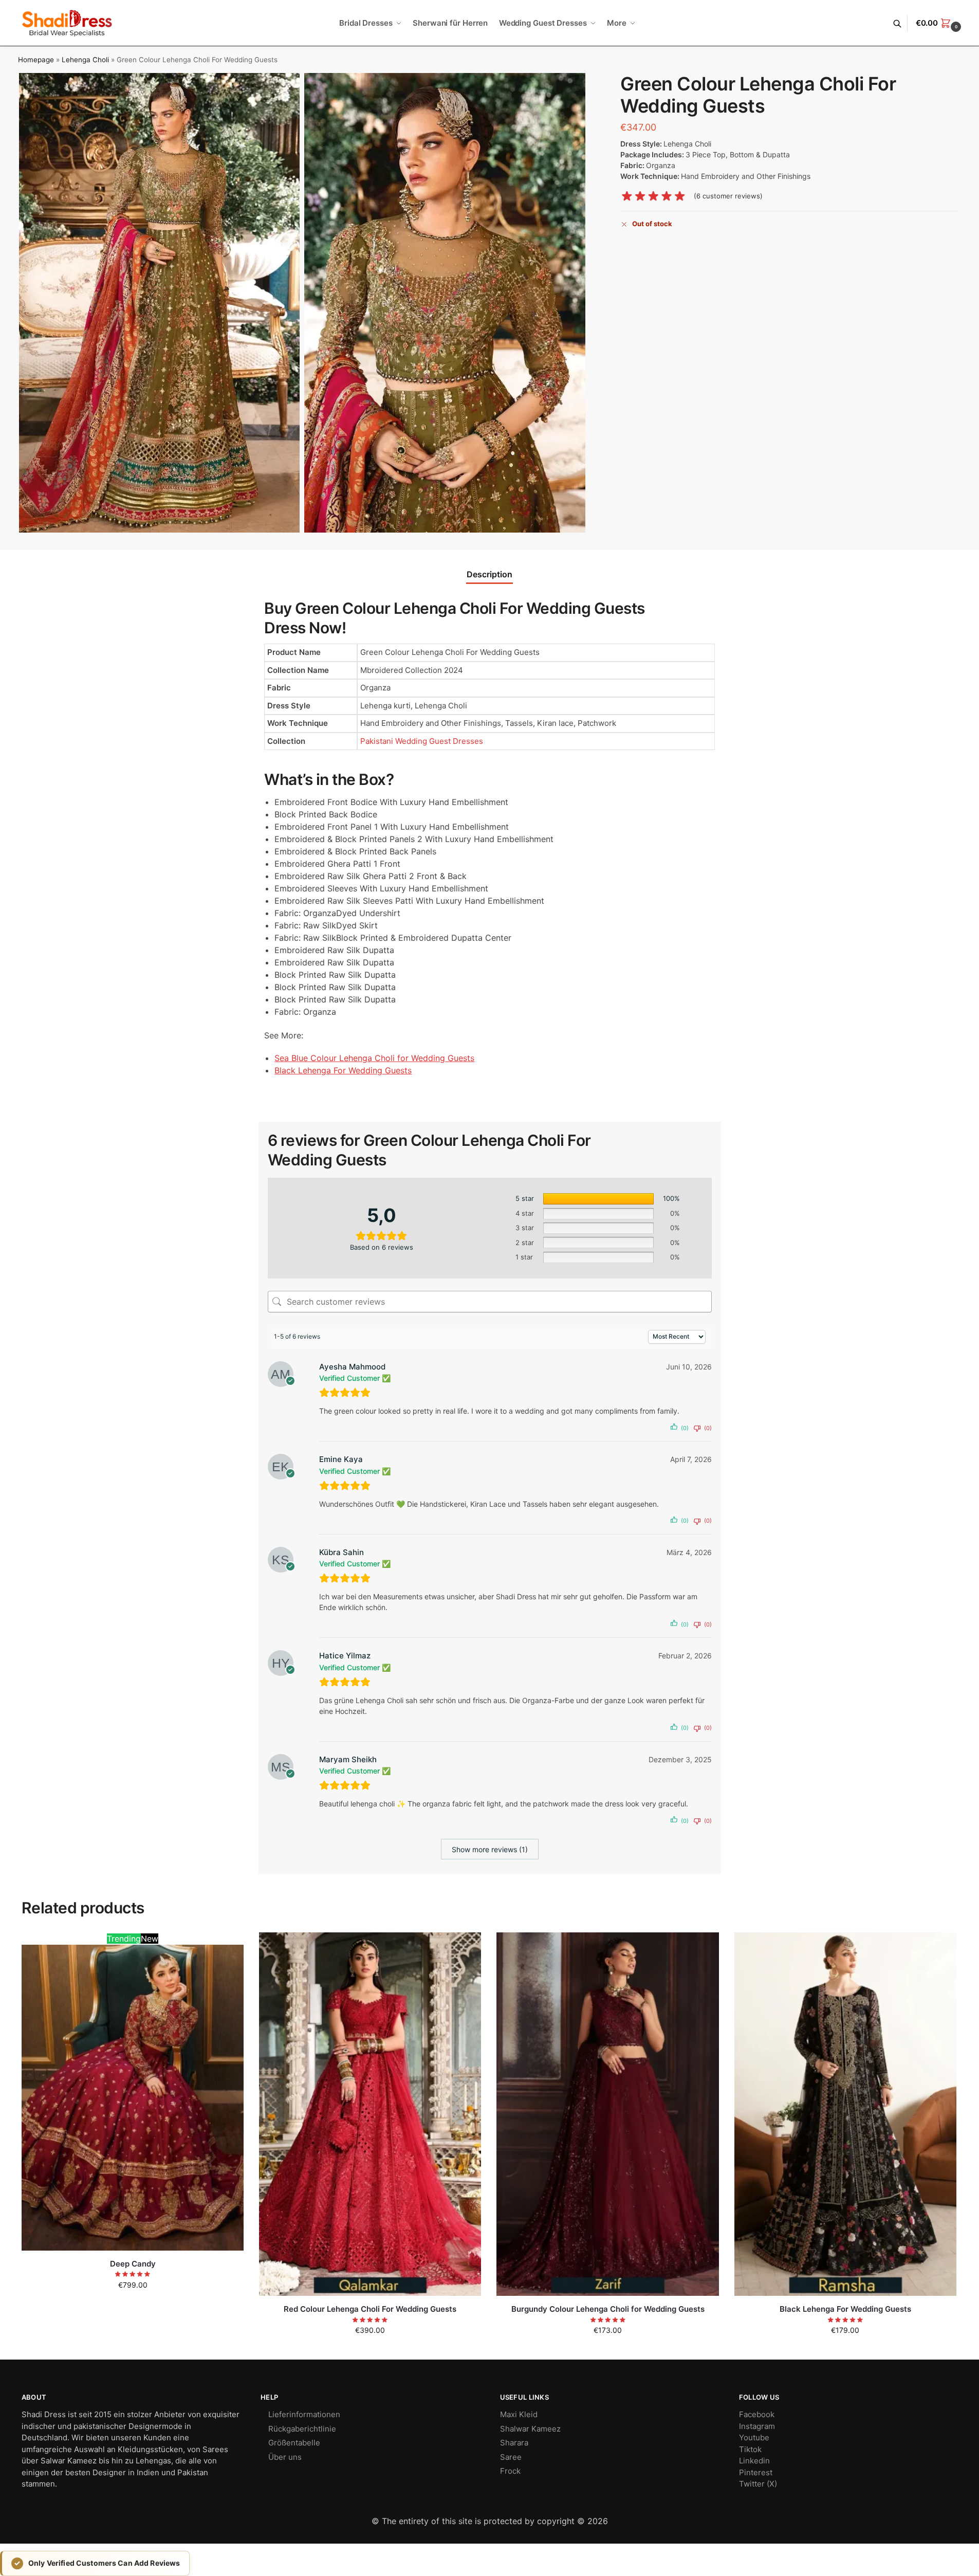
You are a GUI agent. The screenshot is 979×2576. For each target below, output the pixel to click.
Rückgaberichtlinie (302, 2429)
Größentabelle (294, 2443)
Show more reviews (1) (490, 1849)
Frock (510, 2471)
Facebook (757, 2414)
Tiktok (750, 2449)
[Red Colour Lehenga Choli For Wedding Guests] (370, 2114)
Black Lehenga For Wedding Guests (845, 2309)
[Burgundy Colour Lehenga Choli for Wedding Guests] (607, 2114)
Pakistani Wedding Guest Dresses (422, 741)
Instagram (757, 2426)
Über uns (285, 2457)
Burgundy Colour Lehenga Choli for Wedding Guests (608, 2309)
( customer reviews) (728, 197)
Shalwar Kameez (530, 2429)
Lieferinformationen (304, 2414)
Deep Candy (133, 2264)
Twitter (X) (758, 2484)
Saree (511, 2457)
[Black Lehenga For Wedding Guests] (845, 2114)
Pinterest (756, 2472)
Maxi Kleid (519, 2414)
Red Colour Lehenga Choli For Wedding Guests (370, 2309)
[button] (940, 23)
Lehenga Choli (85, 60)
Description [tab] (490, 574)
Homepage (36, 60)
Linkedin (754, 2461)
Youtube (754, 2437)
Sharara (514, 2443)
